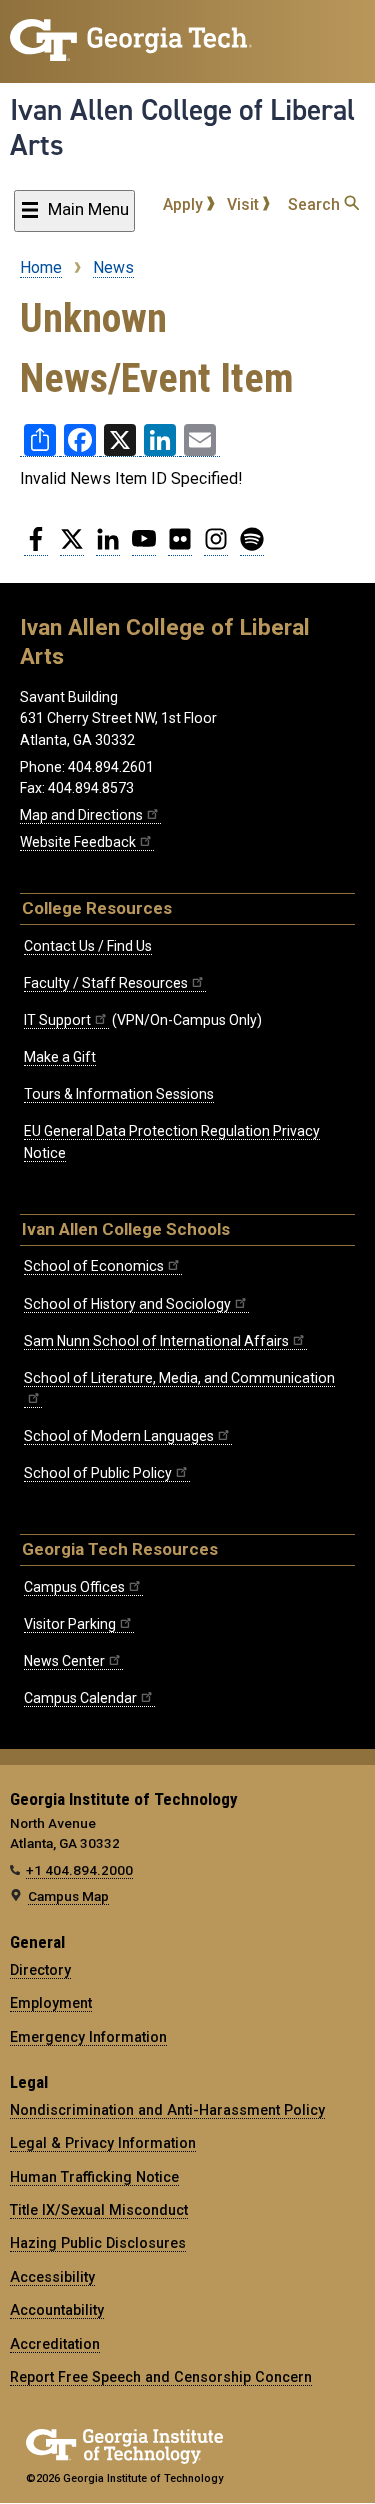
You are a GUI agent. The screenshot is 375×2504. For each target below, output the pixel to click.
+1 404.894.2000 (79, 1870)
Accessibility (52, 2277)
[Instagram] (216, 547)
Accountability (57, 2310)
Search (316, 204)
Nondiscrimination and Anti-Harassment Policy (167, 2110)
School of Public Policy (98, 1473)
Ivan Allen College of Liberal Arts (182, 127)
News (113, 267)
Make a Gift (60, 1057)
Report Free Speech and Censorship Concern (161, 2377)
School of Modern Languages (119, 1436)
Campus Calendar (80, 1698)
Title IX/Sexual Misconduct (99, 2210)
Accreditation (55, 2344)
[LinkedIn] (108, 547)
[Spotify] (252, 547)
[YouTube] (144, 547)
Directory (40, 1970)
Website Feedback (78, 842)
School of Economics (94, 1266)
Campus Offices (74, 1587)
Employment (51, 2003)
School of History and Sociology (127, 1304)
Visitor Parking (70, 1624)
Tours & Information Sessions (119, 1094)
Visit (245, 204)
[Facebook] (36, 547)
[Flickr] (180, 547)
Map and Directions (81, 815)
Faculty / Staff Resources (106, 983)
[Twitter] (72, 547)
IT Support (57, 1020)
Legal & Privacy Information (103, 2143)
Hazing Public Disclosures (98, 2243)
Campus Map (68, 1896)
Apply (185, 204)
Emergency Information (88, 2037)
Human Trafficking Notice (94, 2177)
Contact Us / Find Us (88, 946)
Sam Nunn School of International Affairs (156, 1341)
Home (41, 267)
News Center (64, 1661)
